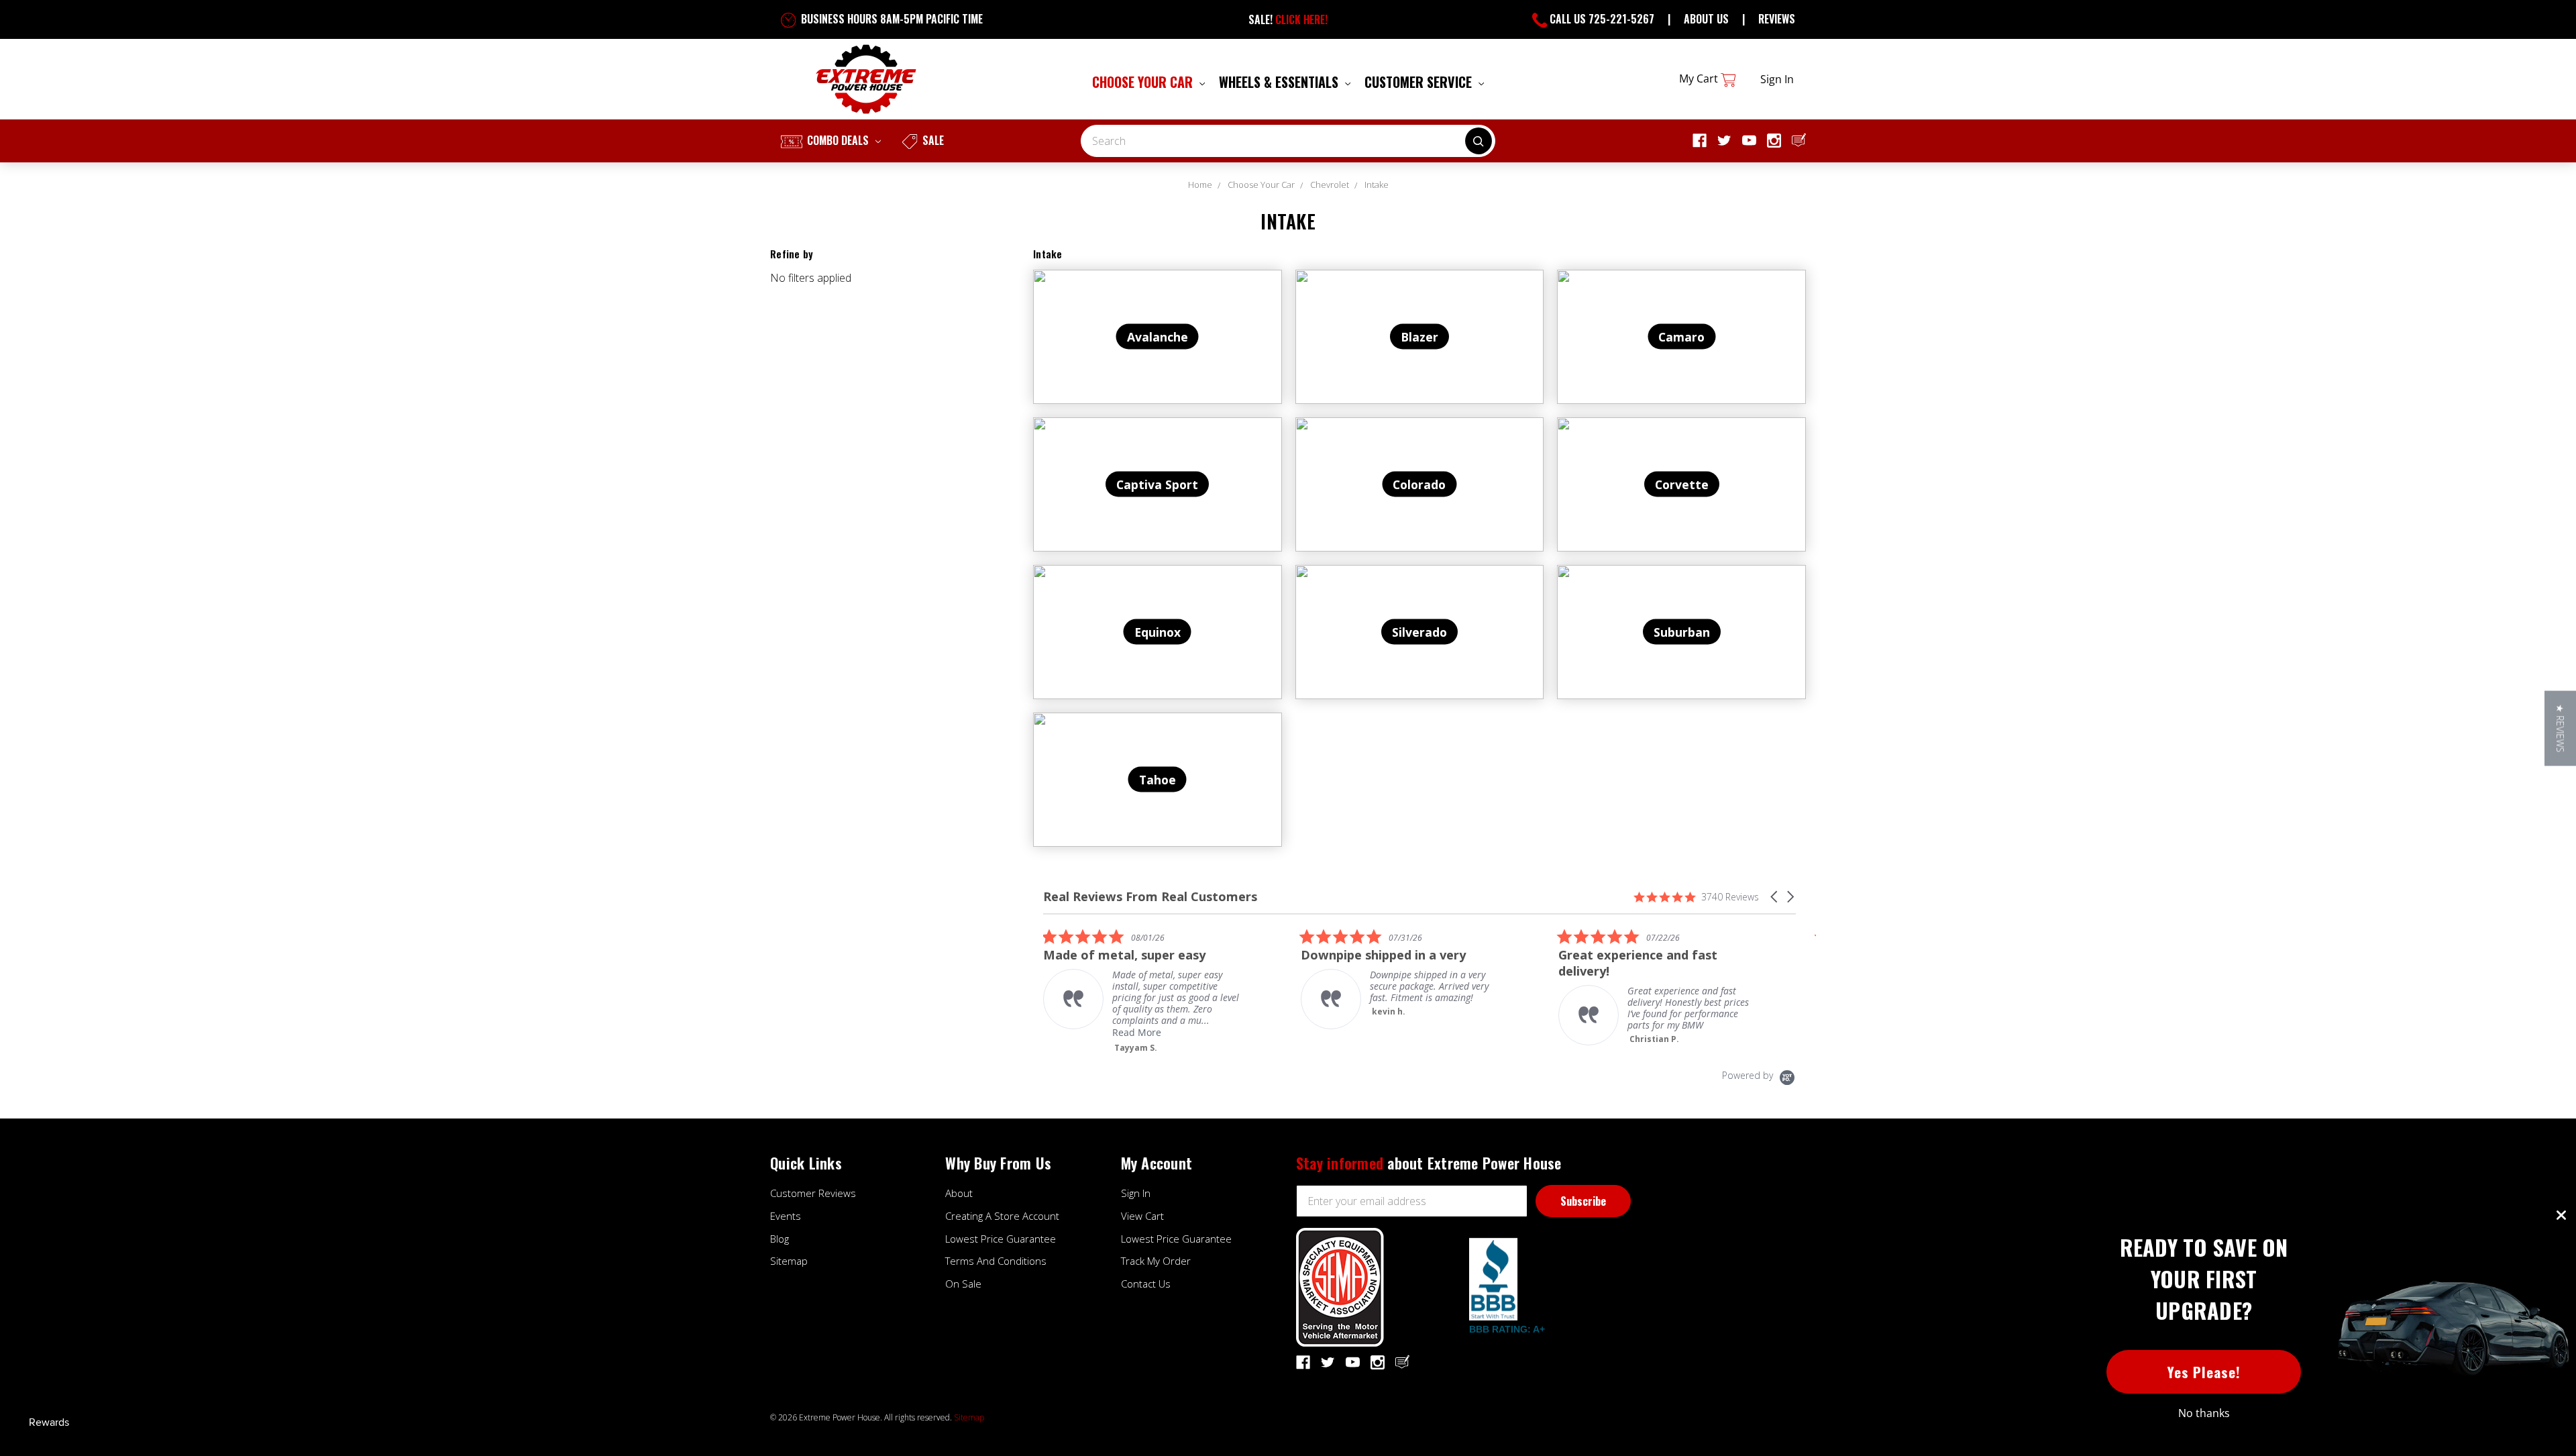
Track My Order (1156, 1261)
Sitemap (789, 1261)
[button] (1775, 897)
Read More (1137, 1032)
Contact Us (1146, 1284)
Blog (780, 1239)
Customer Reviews (813, 1193)
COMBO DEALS (838, 140)
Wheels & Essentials (1280, 82)
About (959, 1193)
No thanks (2204, 1413)
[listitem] (1144, 991)
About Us (1706, 19)
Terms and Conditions (996, 1261)
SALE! (1288, 19)
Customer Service (1420, 82)
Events (786, 1216)
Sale (932, 140)
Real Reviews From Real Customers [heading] (1150, 897)
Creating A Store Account (1002, 1216)
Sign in (1777, 79)
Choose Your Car (1144, 82)
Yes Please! (2204, 1372)
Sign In (1136, 1193)
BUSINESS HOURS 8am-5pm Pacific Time (891, 19)
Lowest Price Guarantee (1001, 1239)
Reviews (1777, 19)
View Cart (1142, 1216)
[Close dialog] (2561, 1215)
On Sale (963, 1284)
